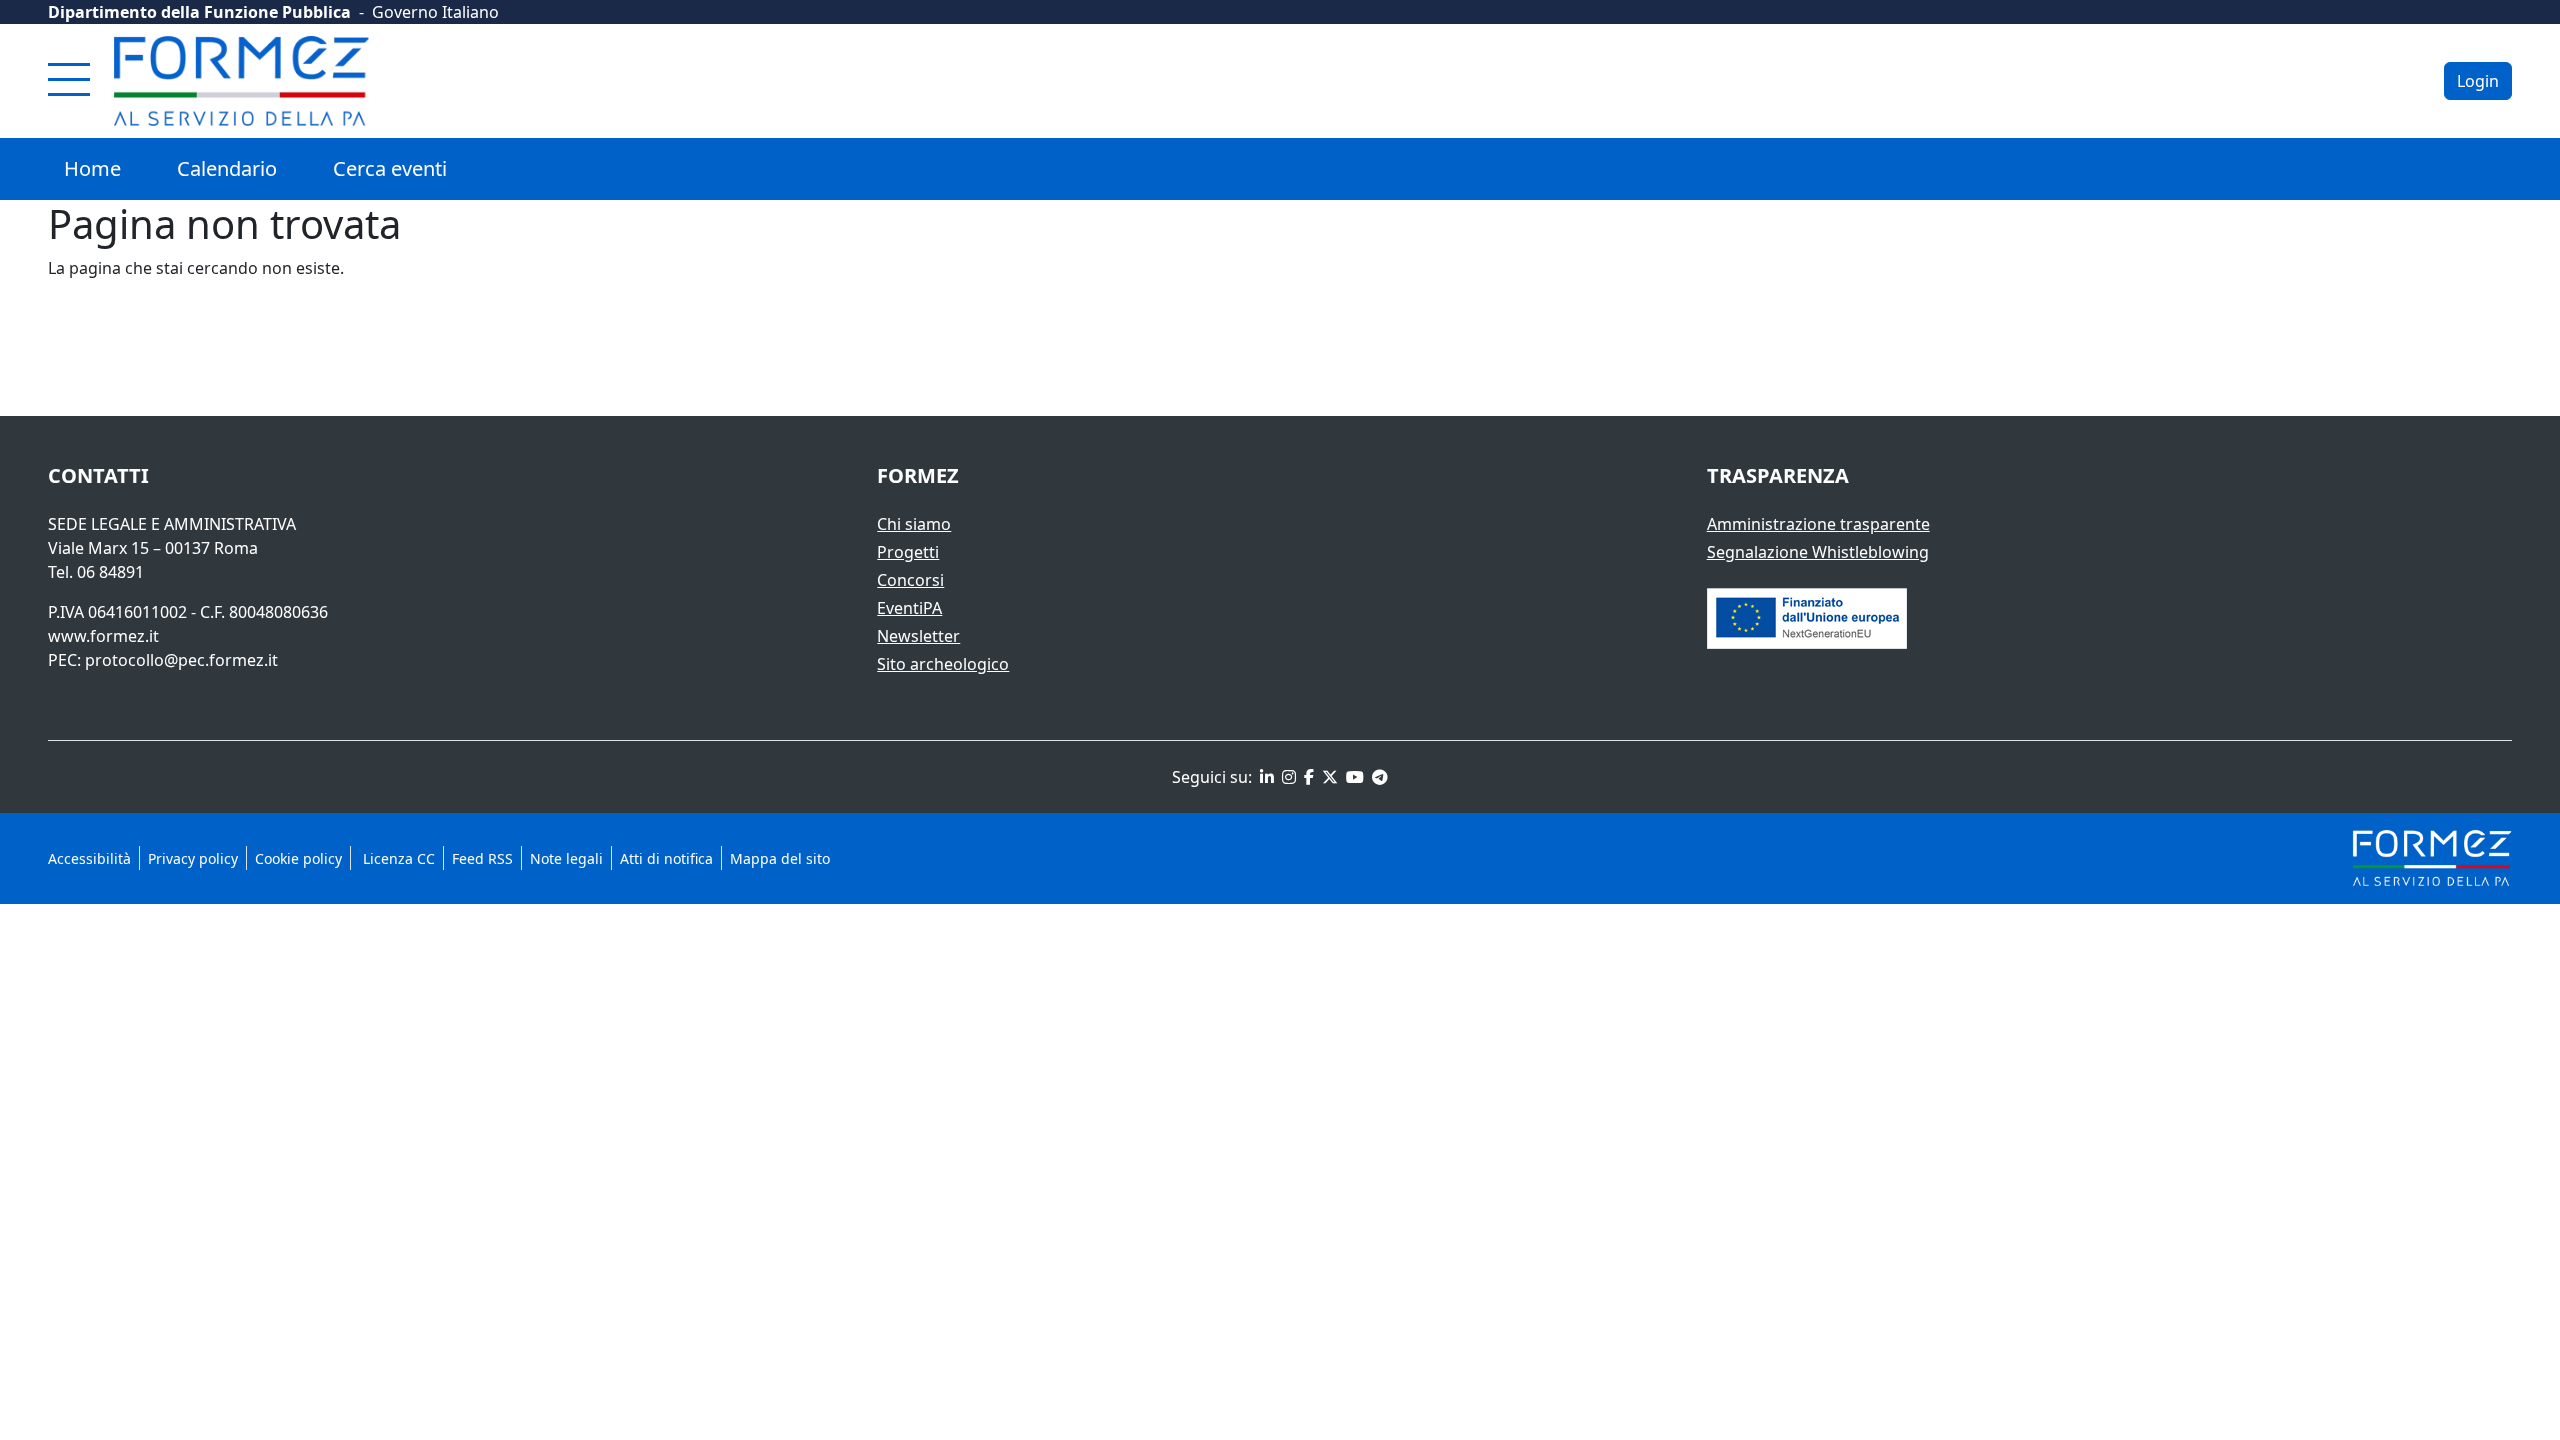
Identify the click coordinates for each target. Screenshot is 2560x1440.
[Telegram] (1378, 777)
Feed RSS (482, 858)
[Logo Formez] (241, 81)
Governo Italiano (435, 12)
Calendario (227, 168)
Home (92, 168)
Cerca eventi (390, 168)
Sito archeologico (943, 664)
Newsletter (918, 636)
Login (2478, 81)
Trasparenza (1778, 475)
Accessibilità (89, 858)
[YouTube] (1353, 777)
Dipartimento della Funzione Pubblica (199, 12)
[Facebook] (1307, 777)
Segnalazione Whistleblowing (1818, 552)
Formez (918, 475)
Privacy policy (193, 858)
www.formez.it (103, 636)
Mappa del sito (780, 858)
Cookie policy (298, 858)
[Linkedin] (1265, 777)
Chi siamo (914, 524)
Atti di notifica (666, 858)
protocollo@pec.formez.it (181, 660)
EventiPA (909, 608)
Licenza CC (397, 858)
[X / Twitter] (1328, 777)
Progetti (908, 552)
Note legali (566, 858)
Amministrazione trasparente (1818, 524)
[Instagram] (1287, 777)
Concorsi (910, 580)
